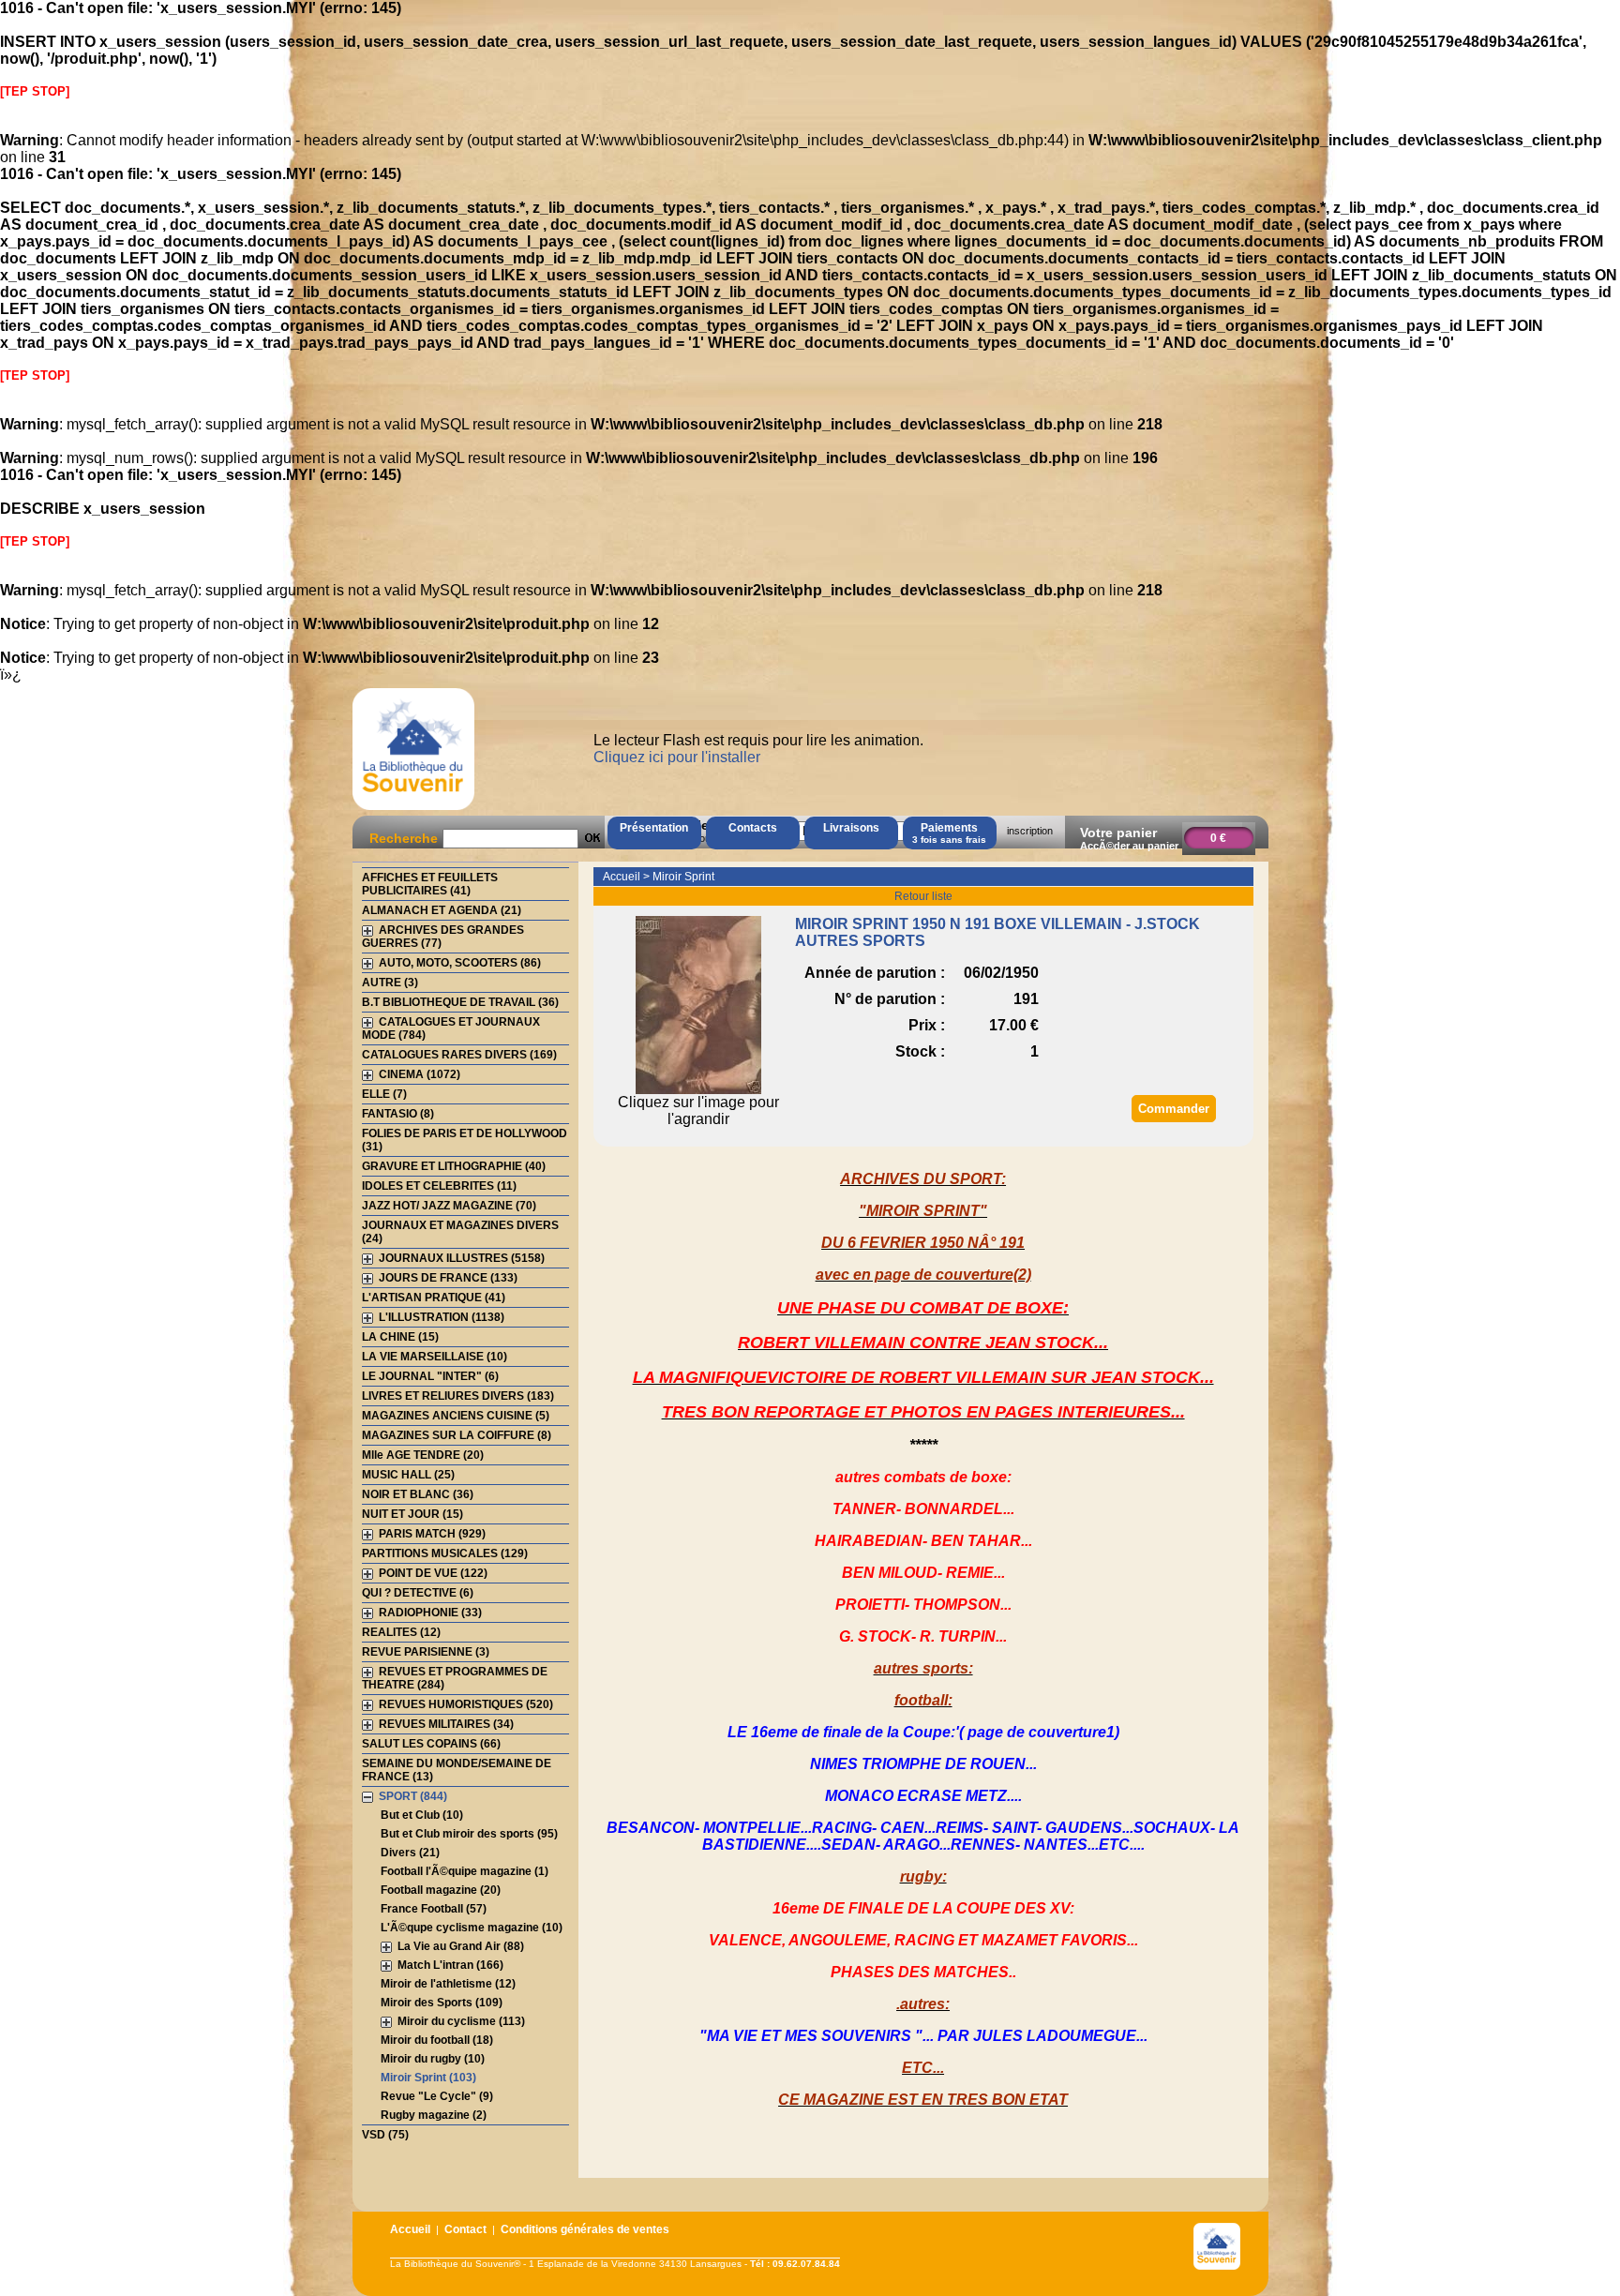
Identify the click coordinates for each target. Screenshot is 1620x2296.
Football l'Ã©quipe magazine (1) (465, 1871)
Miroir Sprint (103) (428, 2078)
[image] (698, 1089)
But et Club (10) (422, 1815)
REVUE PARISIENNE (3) (426, 1652)
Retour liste (923, 896)
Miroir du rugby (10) (433, 2059)
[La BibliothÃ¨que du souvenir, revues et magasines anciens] (413, 810)
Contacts (753, 828)
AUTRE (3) (390, 983)
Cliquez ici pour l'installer (677, 757)
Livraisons (851, 828)
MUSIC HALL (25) (408, 1475)
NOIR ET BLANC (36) (418, 1494)
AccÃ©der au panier (1129, 846)
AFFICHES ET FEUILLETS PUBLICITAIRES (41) (430, 884)
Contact (465, 2229)
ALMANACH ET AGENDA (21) (442, 910)
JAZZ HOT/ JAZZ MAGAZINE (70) (449, 1206)
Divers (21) (410, 1853)
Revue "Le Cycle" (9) (437, 2096)
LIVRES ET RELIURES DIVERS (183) (458, 1396)
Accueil (622, 877)
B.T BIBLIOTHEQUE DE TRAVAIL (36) (460, 1002)
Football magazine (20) (441, 1890)
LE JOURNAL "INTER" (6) (430, 1376)
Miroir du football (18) (437, 2040)
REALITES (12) (401, 1632)
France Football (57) (434, 1909)
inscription (1030, 831)
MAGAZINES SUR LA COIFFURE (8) (457, 1435)
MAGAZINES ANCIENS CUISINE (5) (456, 1416)
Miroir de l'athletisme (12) (448, 1984)
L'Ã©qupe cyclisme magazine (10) (472, 1928)
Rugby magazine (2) (434, 2115)
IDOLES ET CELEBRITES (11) (439, 1186)
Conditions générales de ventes (585, 2229)
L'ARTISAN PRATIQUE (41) (434, 1298)
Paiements (949, 833)
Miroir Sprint (683, 877)
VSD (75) (385, 2135)
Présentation (654, 828)
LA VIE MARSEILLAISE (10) (435, 1357)
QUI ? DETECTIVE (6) (418, 1593)
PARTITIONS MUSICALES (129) (445, 1553)
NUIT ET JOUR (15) (412, 1514)
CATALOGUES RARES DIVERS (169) (459, 1055)
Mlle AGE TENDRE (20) (423, 1455)
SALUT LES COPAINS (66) (431, 1744)
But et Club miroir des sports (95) (469, 1834)
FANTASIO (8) (398, 1114)
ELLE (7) (384, 1094)
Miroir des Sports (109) (442, 2003)
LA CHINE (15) (400, 1337)
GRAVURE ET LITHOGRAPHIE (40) (454, 1166)
